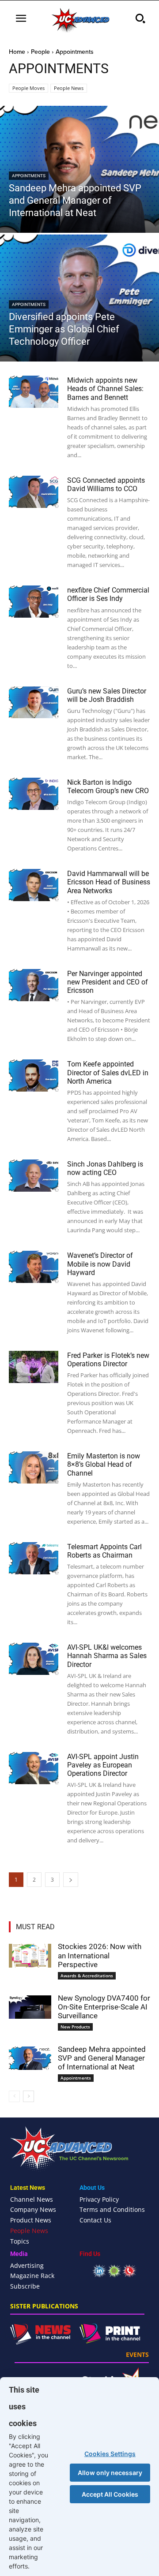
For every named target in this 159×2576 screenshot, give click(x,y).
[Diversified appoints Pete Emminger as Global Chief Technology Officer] (79, 298)
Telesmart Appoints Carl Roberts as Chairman (104, 1551)
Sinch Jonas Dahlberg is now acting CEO (105, 1168)
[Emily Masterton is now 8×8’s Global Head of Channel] (34, 1467)
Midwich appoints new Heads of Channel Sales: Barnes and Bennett (105, 389)
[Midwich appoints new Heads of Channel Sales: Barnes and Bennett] (34, 392)
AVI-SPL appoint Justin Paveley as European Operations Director (103, 1765)
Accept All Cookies (110, 2494)
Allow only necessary (110, 2473)
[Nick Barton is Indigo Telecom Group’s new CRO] (34, 794)
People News (69, 88)
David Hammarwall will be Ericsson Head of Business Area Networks (109, 882)
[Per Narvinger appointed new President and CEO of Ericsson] (34, 985)
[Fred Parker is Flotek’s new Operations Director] (34, 1367)
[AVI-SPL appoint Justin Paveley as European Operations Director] (34, 1768)
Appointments (29, 176)
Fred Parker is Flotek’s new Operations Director (108, 1360)
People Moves (28, 88)
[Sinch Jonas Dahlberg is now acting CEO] (34, 1176)
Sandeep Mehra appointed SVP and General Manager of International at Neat (102, 2058)
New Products (75, 2027)
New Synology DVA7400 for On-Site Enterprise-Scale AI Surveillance (104, 2007)
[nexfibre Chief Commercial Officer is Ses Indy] (34, 602)
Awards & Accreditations (87, 1976)
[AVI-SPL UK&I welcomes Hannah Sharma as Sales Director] (34, 1659)
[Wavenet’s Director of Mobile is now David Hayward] (34, 1267)
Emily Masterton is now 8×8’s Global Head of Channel (104, 1464)
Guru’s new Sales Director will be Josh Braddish (107, 695)
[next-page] (71, 1880)
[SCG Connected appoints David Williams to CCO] (34, 492)
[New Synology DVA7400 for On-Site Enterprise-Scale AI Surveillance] (30, 2007)
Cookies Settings (110, 2454)
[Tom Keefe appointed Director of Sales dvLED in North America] (34, 1076)
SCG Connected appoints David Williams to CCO (106, 485)
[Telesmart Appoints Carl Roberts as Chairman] (34, 1558)
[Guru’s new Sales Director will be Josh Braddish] (34, 703)
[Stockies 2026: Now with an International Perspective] (30, 1956)
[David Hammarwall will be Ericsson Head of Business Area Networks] (34, 885)
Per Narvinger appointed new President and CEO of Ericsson (108, 982)
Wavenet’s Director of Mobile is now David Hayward (100, 1264)
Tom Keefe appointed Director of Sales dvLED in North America (108, 1072)
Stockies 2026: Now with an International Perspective (100, 1955)
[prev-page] (14, 2096)
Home (17, 52)
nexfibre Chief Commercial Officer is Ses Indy (108, 594)
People (40, 52)
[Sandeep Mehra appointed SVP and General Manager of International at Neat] (79, 169)
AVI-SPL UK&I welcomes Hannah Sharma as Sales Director (107, 1656)
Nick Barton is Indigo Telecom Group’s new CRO (108, 787)
